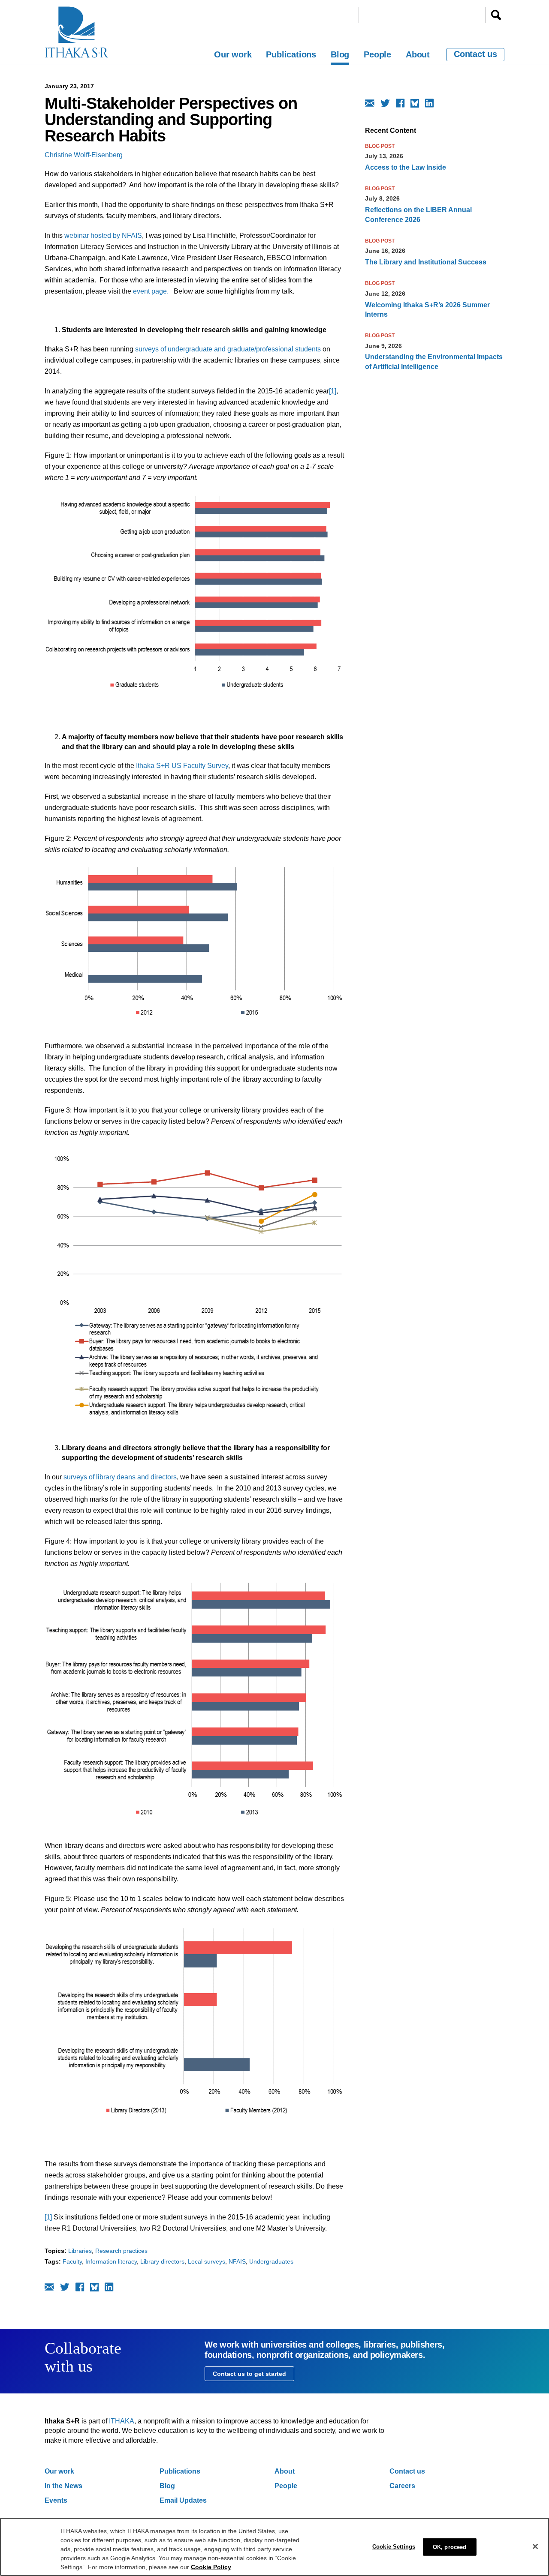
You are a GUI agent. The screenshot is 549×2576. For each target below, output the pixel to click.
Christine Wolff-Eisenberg (84, 155)
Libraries (80, 2251)
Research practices (121, 2251)
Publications (291, 54)
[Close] (535, 2546)
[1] (333, 391)
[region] (274, 2547)
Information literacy (111, 2261)
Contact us (475, 54)
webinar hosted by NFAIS (103, 235)
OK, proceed (449, 2547)
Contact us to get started (249, 2374)
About (418, 54)
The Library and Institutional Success (426, 262)
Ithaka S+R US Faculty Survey (182, 766)
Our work (233, 54)
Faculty (72, 2261)
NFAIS (237, 2261)
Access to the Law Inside (406, 167)
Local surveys (207, 2261)
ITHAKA (122, 2421)
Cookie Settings (394, 2546)
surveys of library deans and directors (120, 1477)
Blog (340, 54)
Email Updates (183, 2500)
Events (56, 2500)
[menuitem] (233, 56)
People (377, 54)
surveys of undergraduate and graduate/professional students (228, 349)
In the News (63, 2486)
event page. (151, 291)
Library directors (162, 2261)
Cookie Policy (211, 2567)
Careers (402, 2486)
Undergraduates (271, 2261)
